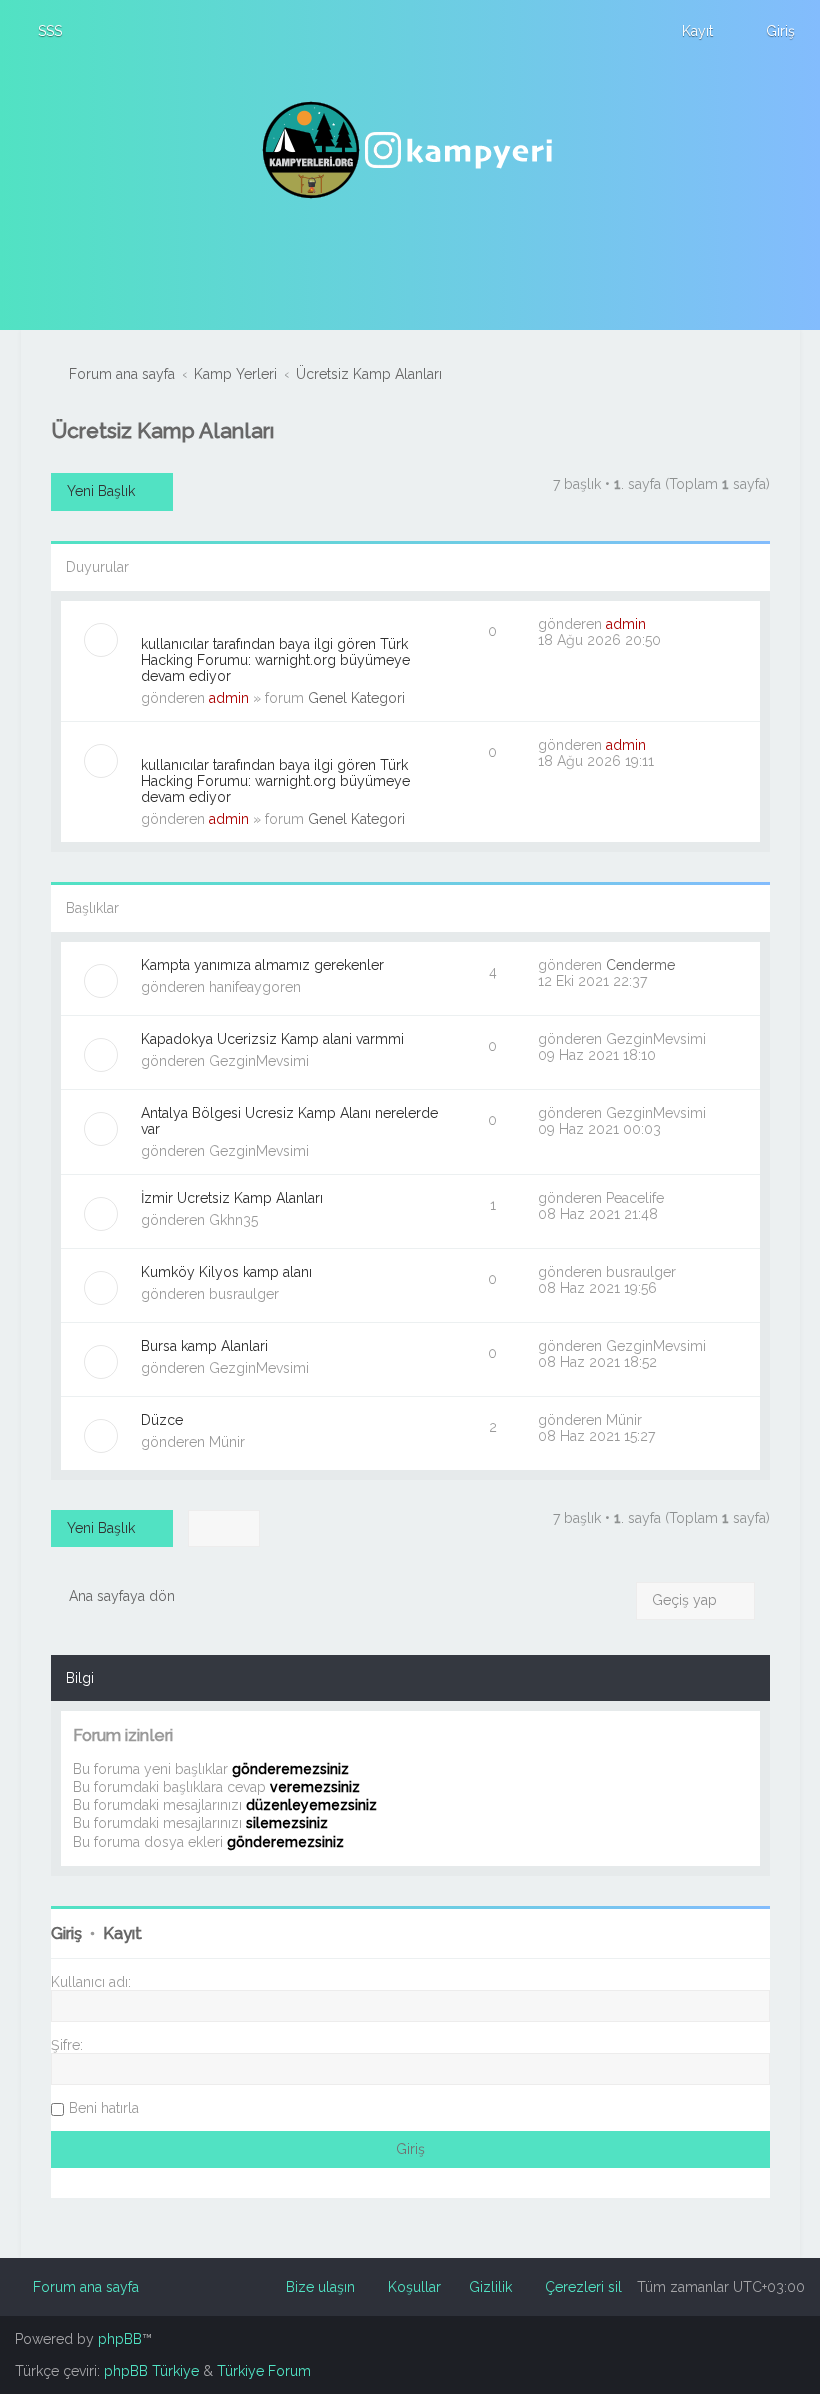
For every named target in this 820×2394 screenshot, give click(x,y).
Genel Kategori (356, 698)
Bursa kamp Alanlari (204, 1346)
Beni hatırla (104, 2108)
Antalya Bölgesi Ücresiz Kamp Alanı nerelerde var (289, 1121)
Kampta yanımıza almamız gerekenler (262, 965)
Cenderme (640, 965)
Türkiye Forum (264, 2371)
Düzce (162, 1420)
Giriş (66, 1933)
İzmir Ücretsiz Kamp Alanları (232, 1198)
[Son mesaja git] (656, 624)
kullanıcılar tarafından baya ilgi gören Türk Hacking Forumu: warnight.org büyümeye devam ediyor (275, 660)
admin (229, 698)
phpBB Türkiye (151, 2371)
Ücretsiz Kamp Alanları (162, 430)
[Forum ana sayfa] (410, 150)
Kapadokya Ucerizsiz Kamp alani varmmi (272, 1039)
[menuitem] (41, 31)
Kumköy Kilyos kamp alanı (226, 1272)
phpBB (120, 2339)
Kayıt (122, 1933)
